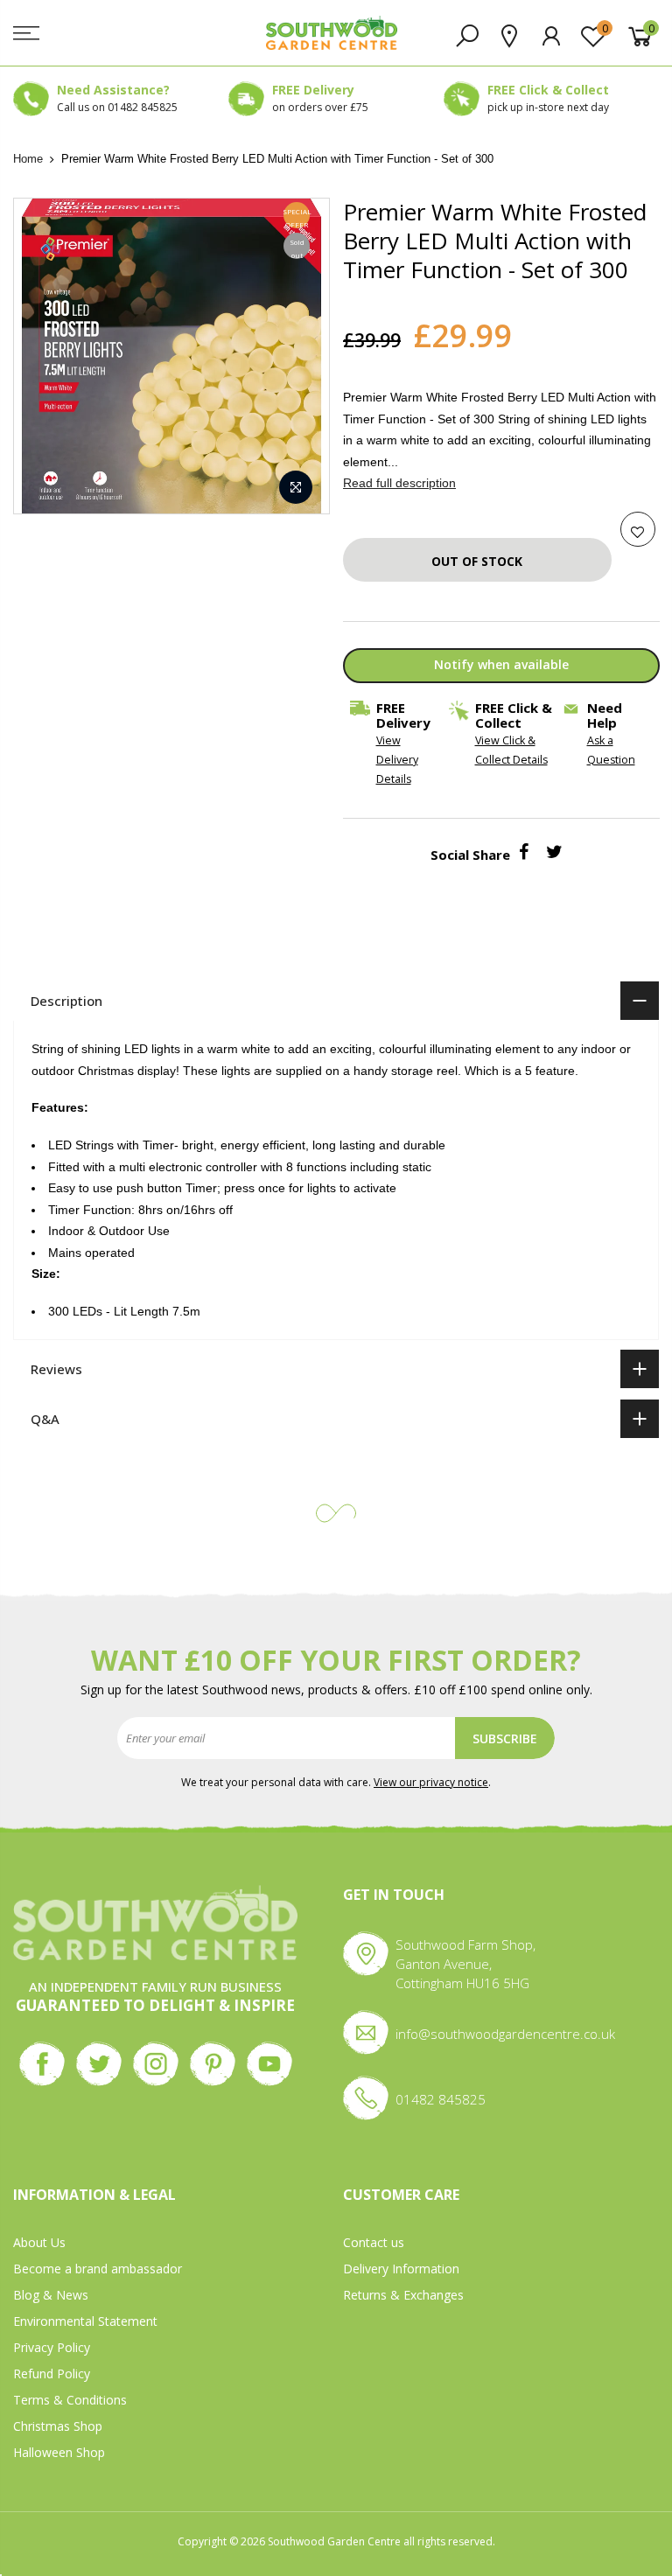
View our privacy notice (431, 1782)
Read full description (399, 483)
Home (28, 159)
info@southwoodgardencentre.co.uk (505, 2034)
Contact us (374, 2242)
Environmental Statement (85, 2321)
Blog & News (51, 2295)
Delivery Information (401, 2269)
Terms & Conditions (70, 2400)
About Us (39, 2242)
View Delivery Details (396, 760)
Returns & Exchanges (403, 2295)
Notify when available (500, 664)
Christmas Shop (58, 2426)
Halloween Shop (59, 2452)
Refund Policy (52, 2374)
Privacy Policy (52, 2347)
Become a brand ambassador (98, 2269)
